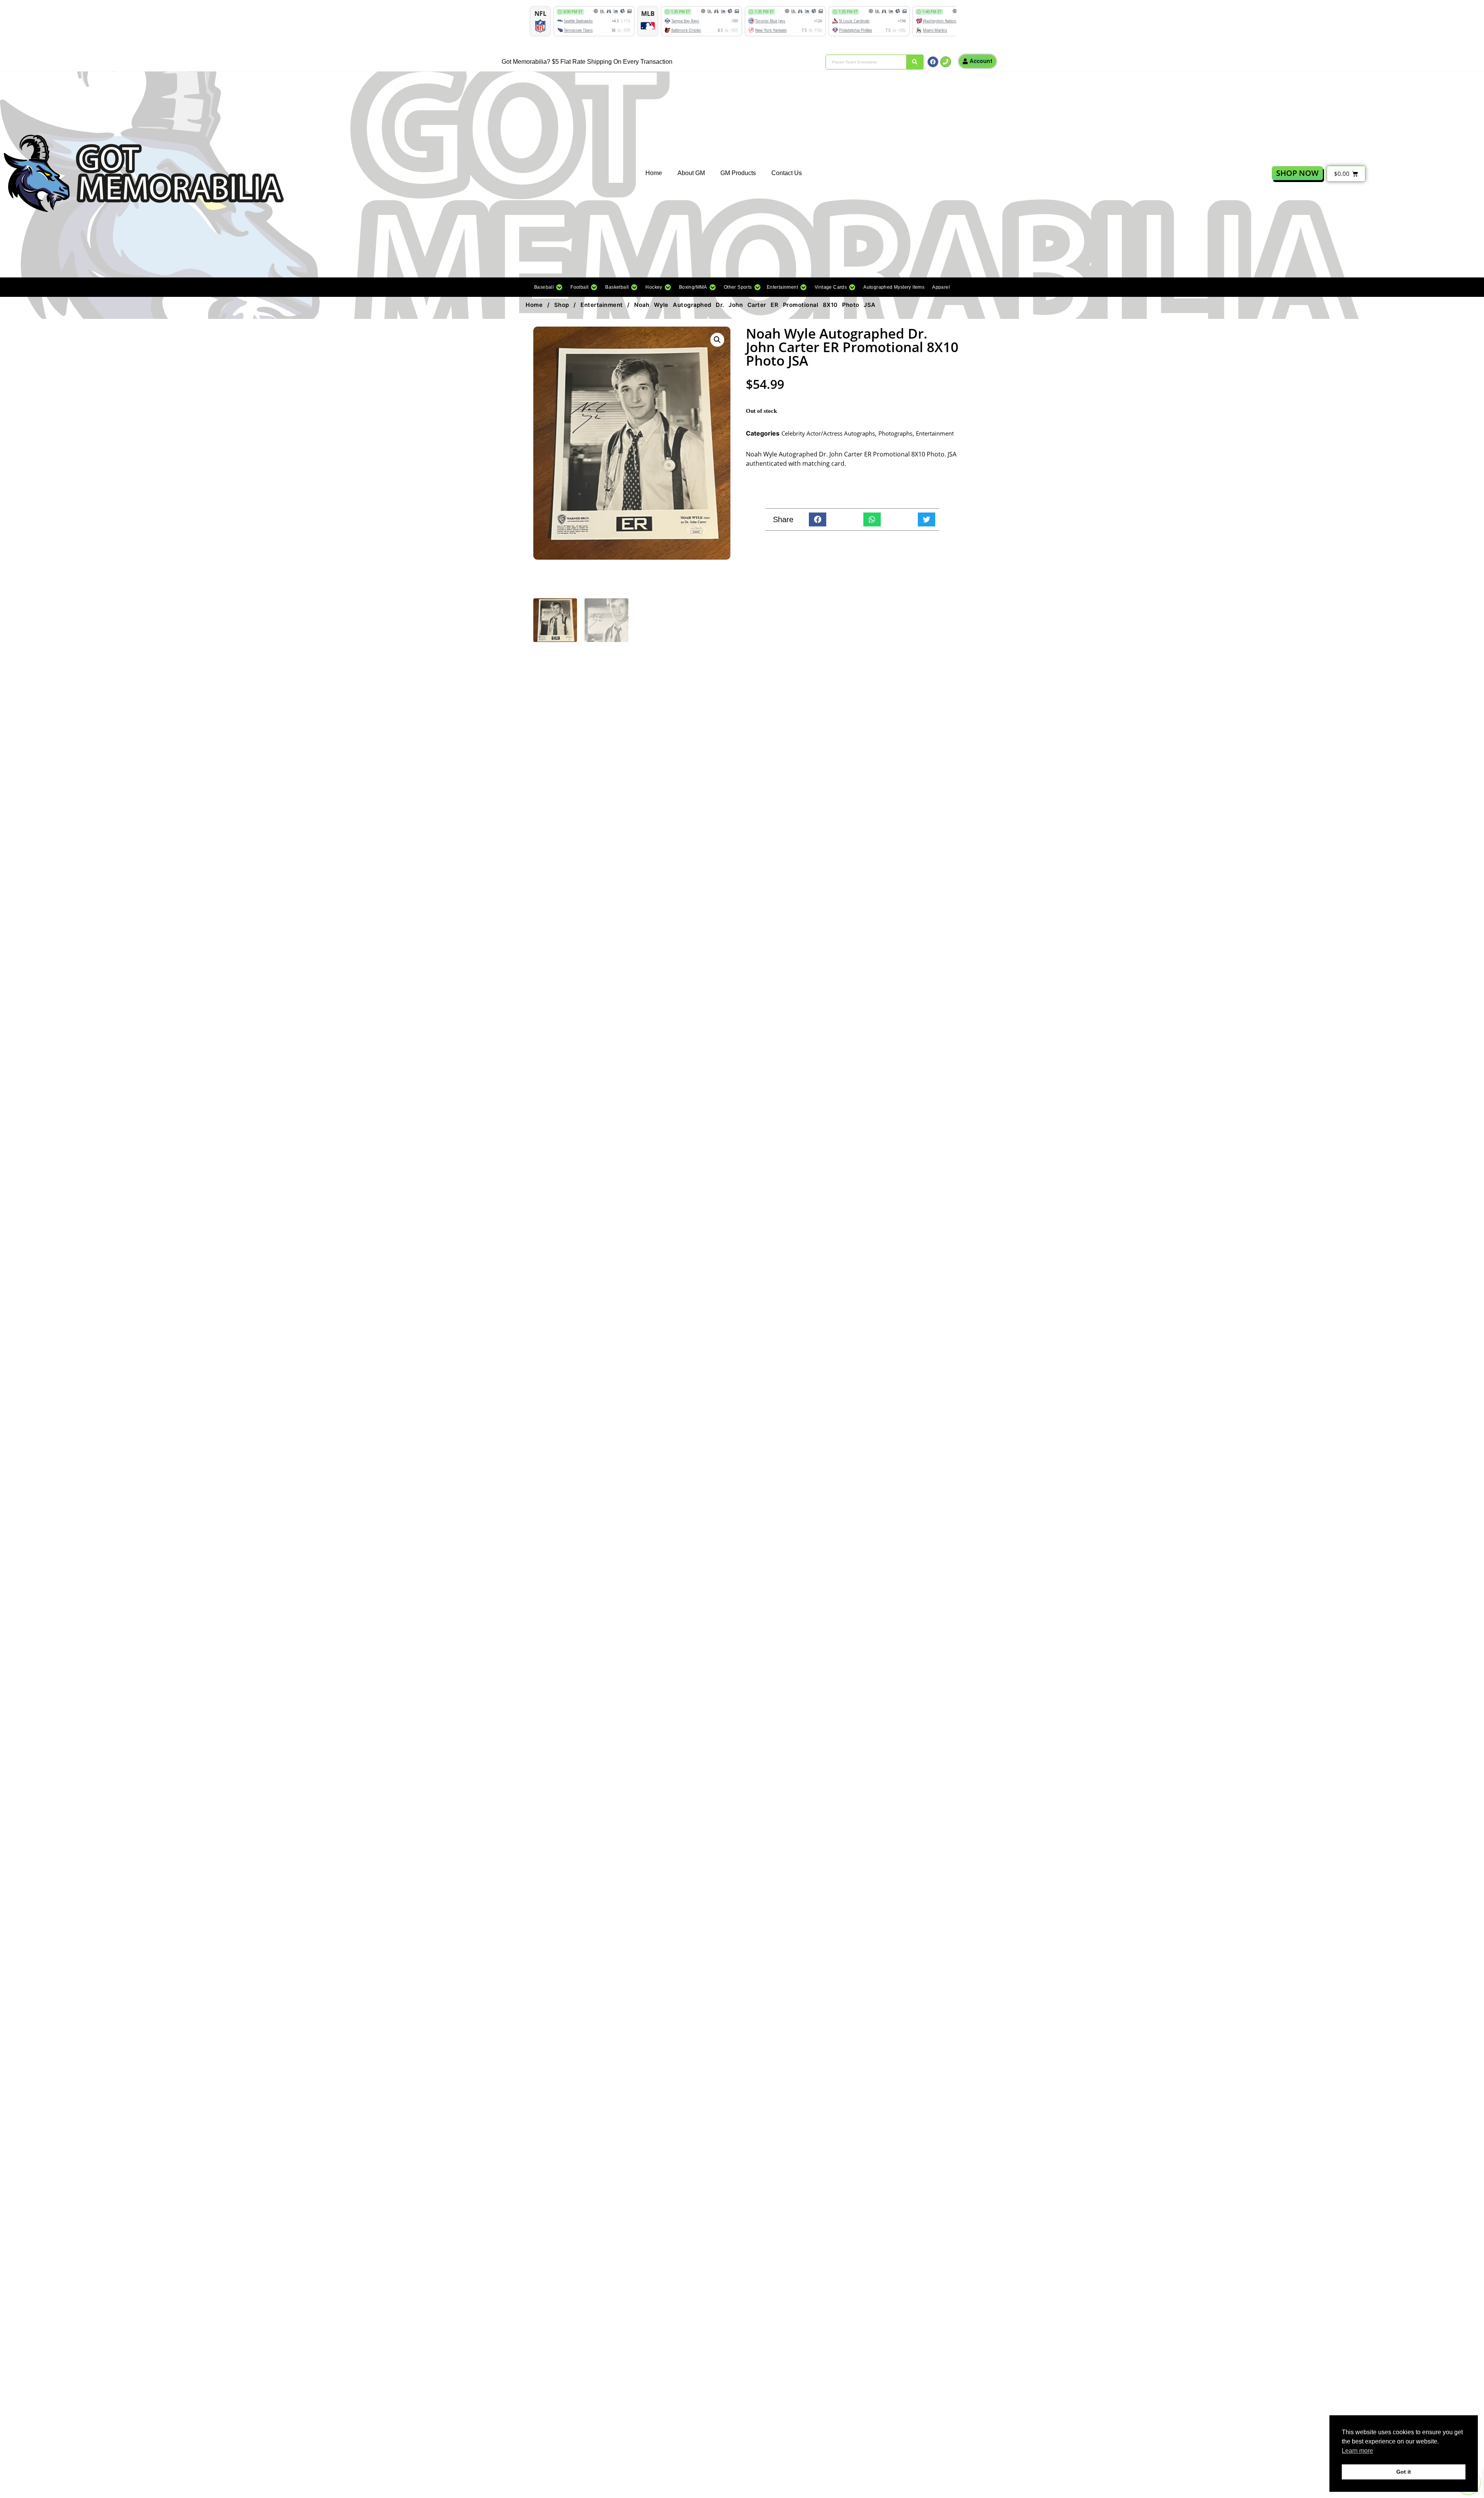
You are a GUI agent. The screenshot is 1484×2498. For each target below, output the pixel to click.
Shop (562, 305)
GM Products (738, 173)
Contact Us (787, 173)
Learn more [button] (1357, 2451)
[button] (548, 287)
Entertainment (602, 305)
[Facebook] (933, 62)
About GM (691, 173)
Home (654, 173)
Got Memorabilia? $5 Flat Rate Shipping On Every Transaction (587, 62)
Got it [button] (1404, 2472)
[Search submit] (915, 62)
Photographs (895, 433)
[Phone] (946, 62)
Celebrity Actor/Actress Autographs (828, 433)
